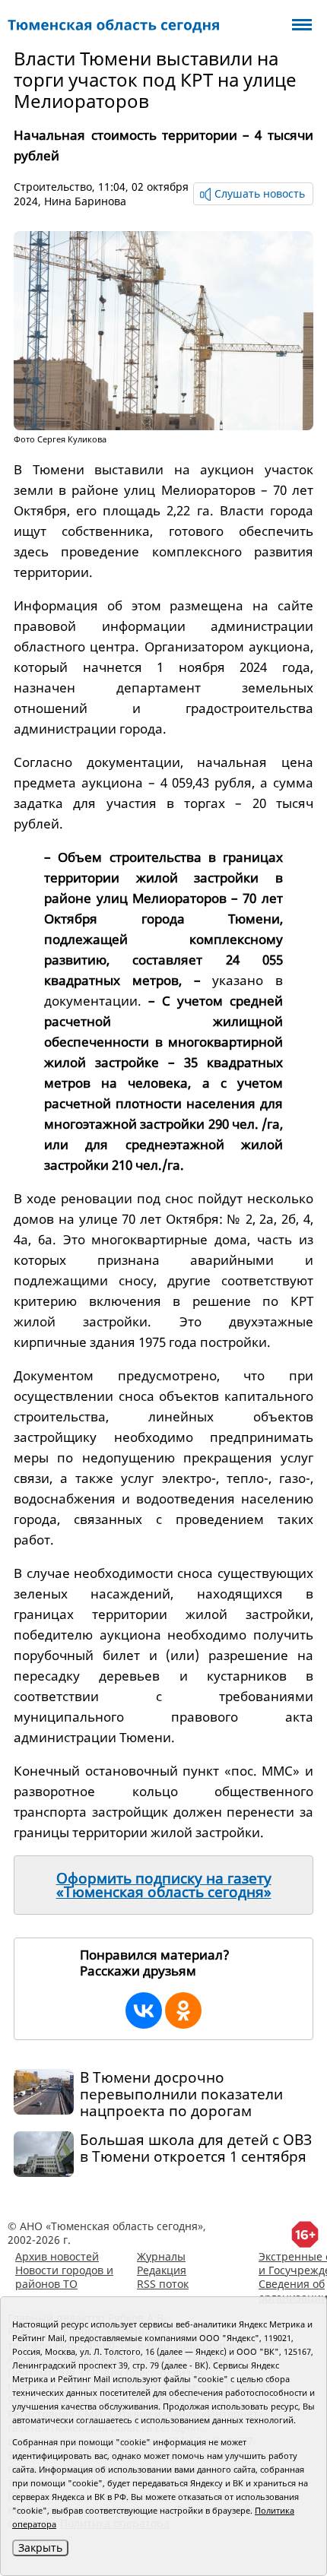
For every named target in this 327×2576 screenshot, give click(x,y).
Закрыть (40, 2547)
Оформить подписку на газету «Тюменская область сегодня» (164, 1885)
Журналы (161, 2256)
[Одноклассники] (183, 2010)
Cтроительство (53, 187)
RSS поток (163, 2284)
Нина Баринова (85, 201)
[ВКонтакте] (144, 2010)
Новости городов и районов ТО (64, 2277)
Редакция (162, 2270)
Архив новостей (57, 2256)
